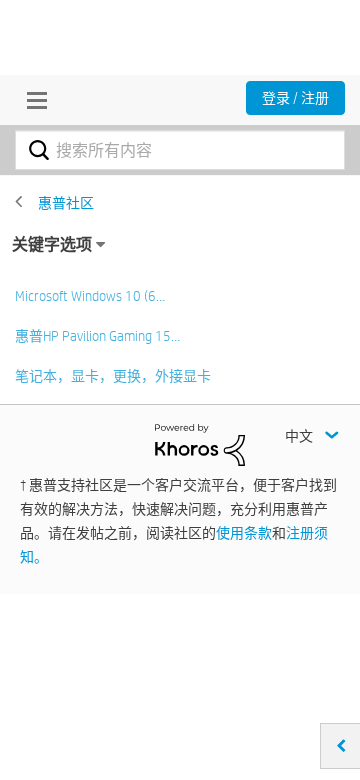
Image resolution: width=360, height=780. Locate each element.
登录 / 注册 (295, 98)
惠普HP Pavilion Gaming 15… (97, 336)
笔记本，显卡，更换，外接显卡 (113, 376)
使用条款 (244, 533)
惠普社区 (66, 203)
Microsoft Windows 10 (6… (90, 296)
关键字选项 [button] (52, 244)
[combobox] (180, 150)
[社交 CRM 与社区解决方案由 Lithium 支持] (200, 444)
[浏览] (32, 100)
